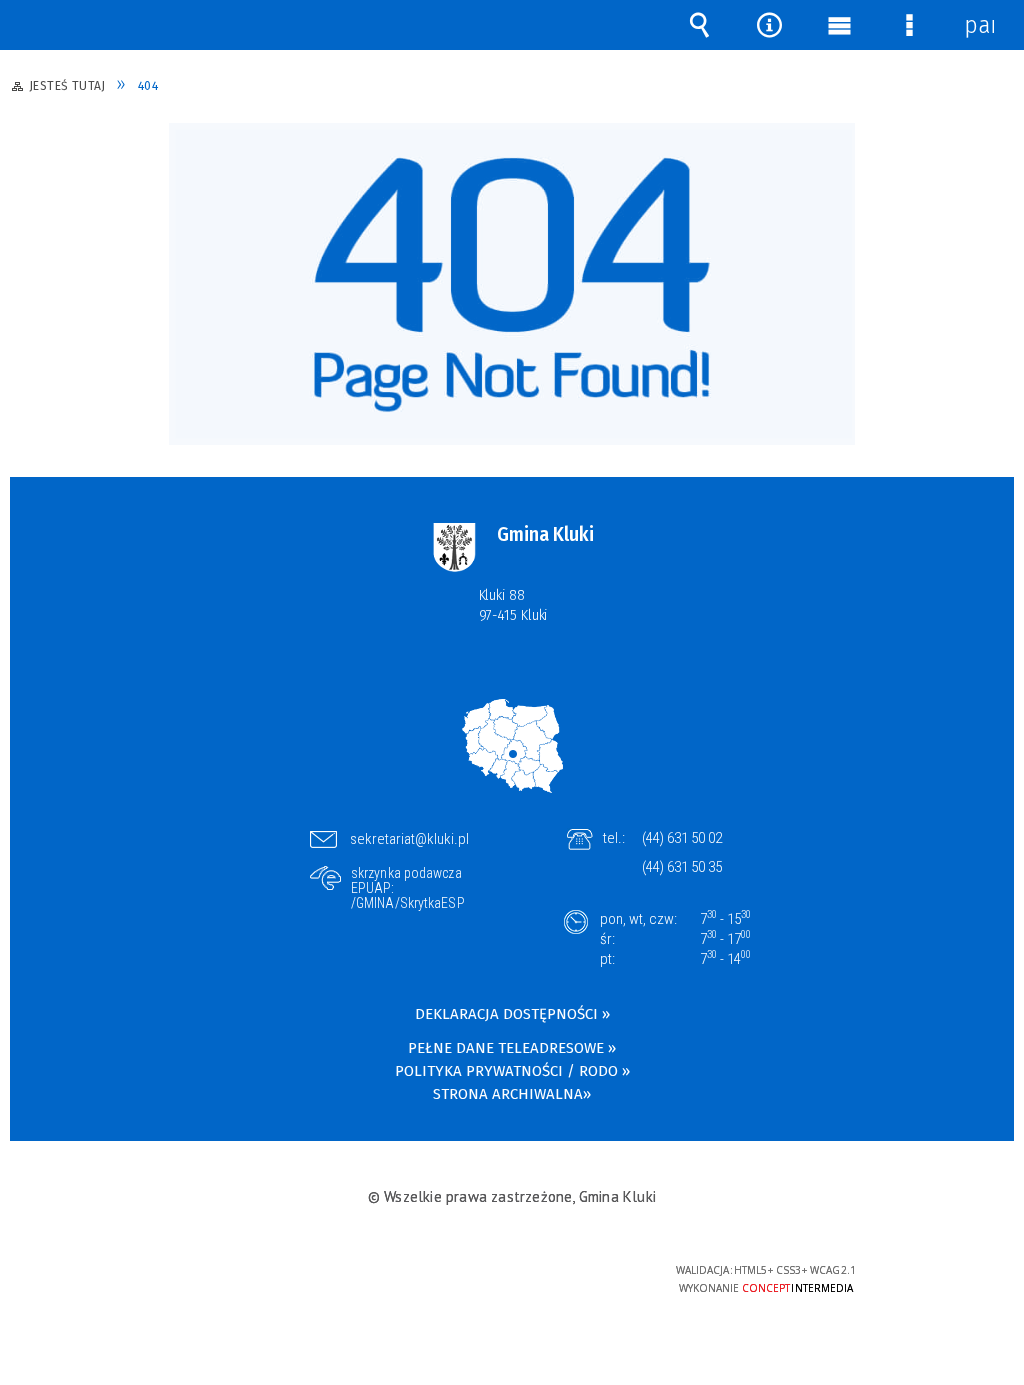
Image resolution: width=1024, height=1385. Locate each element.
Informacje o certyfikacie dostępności (257, 1283)
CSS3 (510, 1278)
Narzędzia (769, 25)
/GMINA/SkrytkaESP (408, 903)
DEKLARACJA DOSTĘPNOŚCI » (512, 1014)
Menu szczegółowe (909, 25)
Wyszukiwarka (699, 25)
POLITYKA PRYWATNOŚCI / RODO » (512, 1071)
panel (979, 25)
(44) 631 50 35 (682, 867)
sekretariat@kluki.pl (409, 839)
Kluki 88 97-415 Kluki (513, 605)
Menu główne (839, 25)
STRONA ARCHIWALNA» (512, 1094)
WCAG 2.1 (572, 1276)
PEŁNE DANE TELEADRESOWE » (512, 1048)
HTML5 (480, 1278)
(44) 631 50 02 (682, 838)
